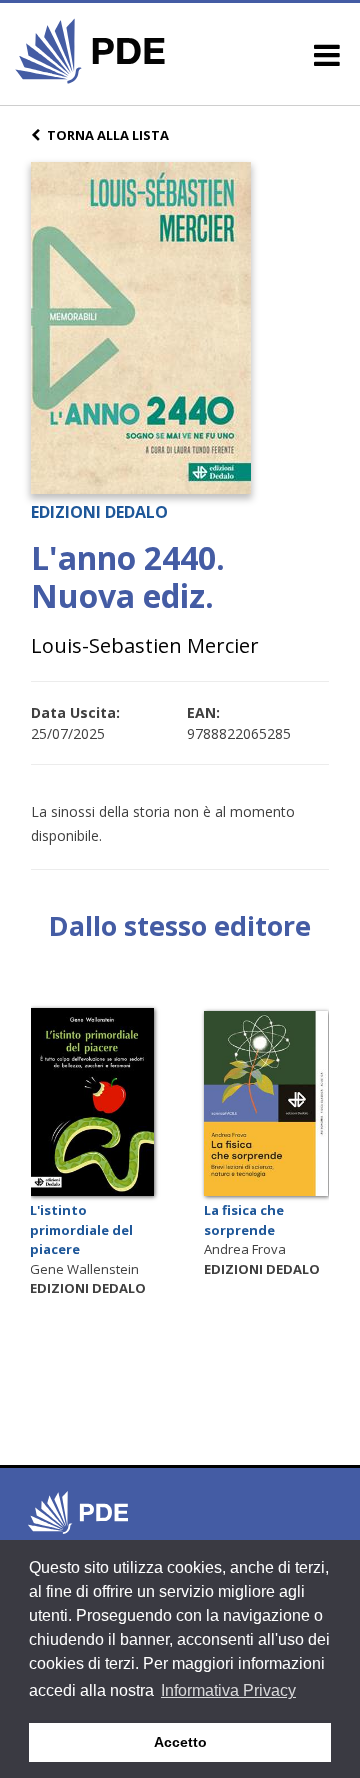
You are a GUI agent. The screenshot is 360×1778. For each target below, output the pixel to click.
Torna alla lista (108, 135)
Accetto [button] (180, 1742)
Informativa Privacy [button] (228, 1690)
